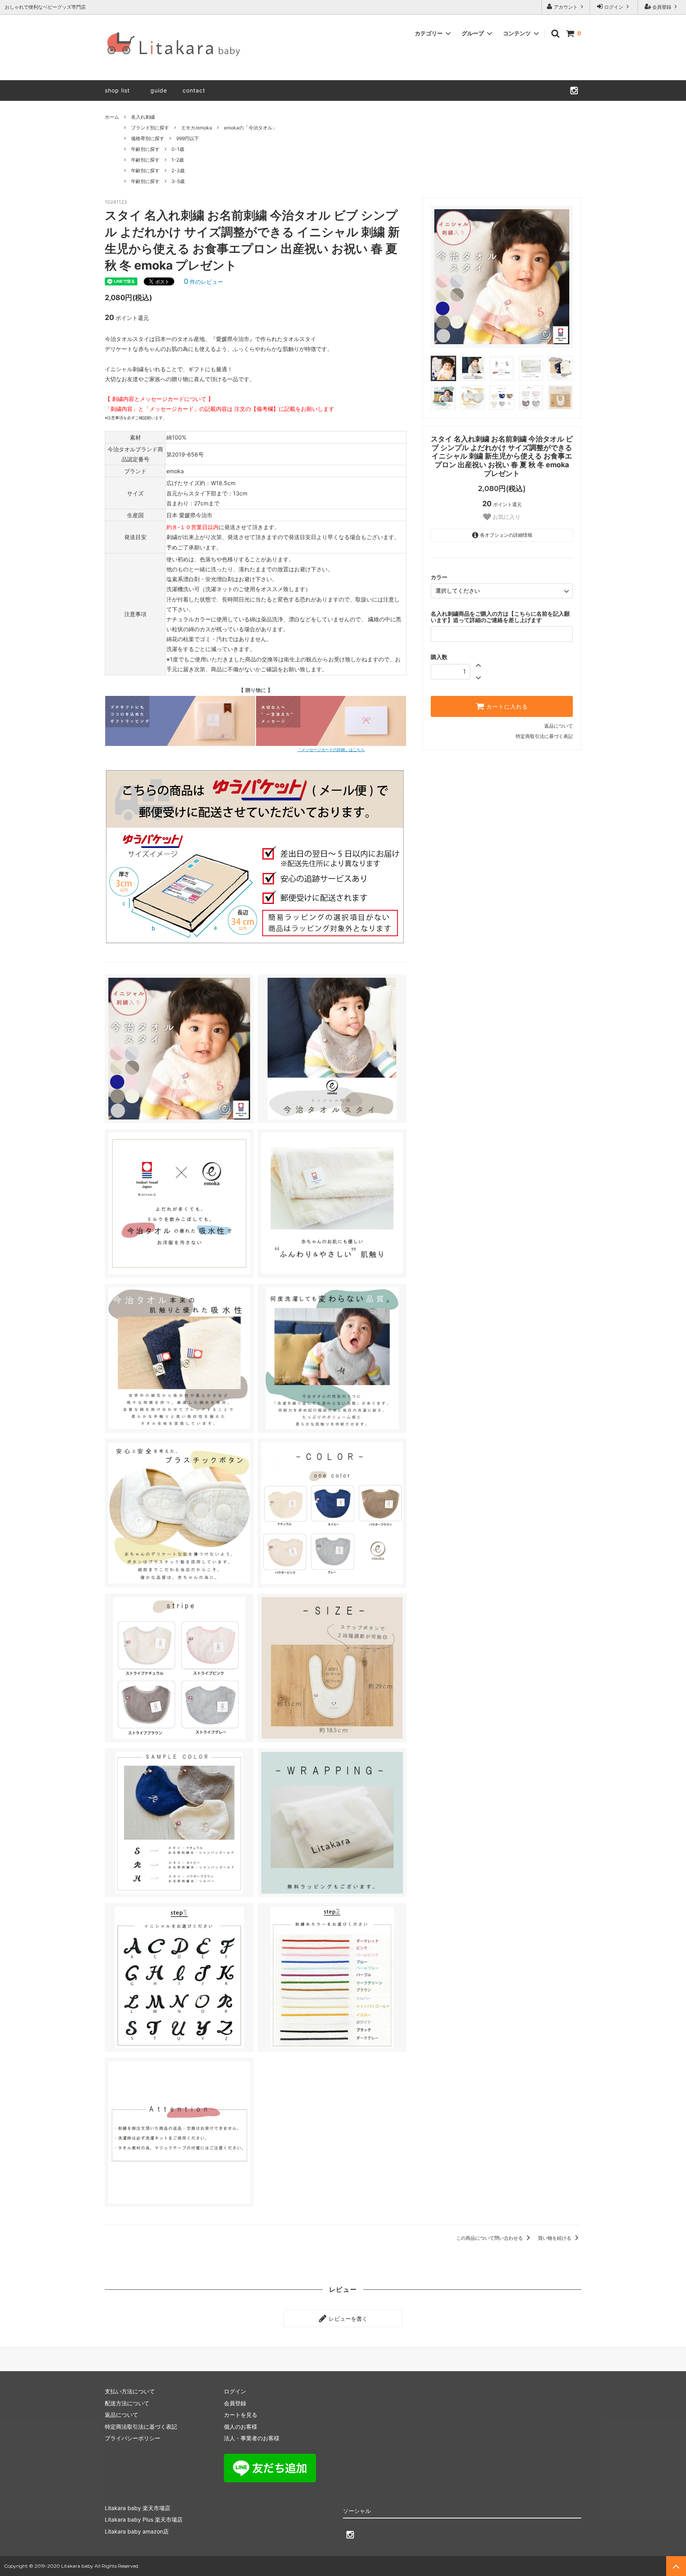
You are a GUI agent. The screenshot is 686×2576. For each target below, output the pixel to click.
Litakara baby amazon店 (137, 2531)
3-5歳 (178, 181)
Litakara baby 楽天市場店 (138, 2508)
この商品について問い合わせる (490, 2238)
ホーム (112, 117)
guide (162, 90)
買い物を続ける (555, 2238)
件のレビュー (203, 282)
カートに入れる (506, 707)
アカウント (566, 7)
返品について (559, 726)
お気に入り (506, 517)
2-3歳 (178, 171)
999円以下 (188, 138)
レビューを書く (347, 2318)
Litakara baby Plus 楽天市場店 (144, 2519)
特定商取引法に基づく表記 (544, 736)
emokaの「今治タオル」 (251, 128)
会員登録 (662, 7)
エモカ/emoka (197, 128)
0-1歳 (178, 149)
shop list (117, 90)
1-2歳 (178, 160)
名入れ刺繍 (143, 117)
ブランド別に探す (150, 128)
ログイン (614, 7)
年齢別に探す (145, 149)
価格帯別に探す (148, 138)
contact (194, 90)
